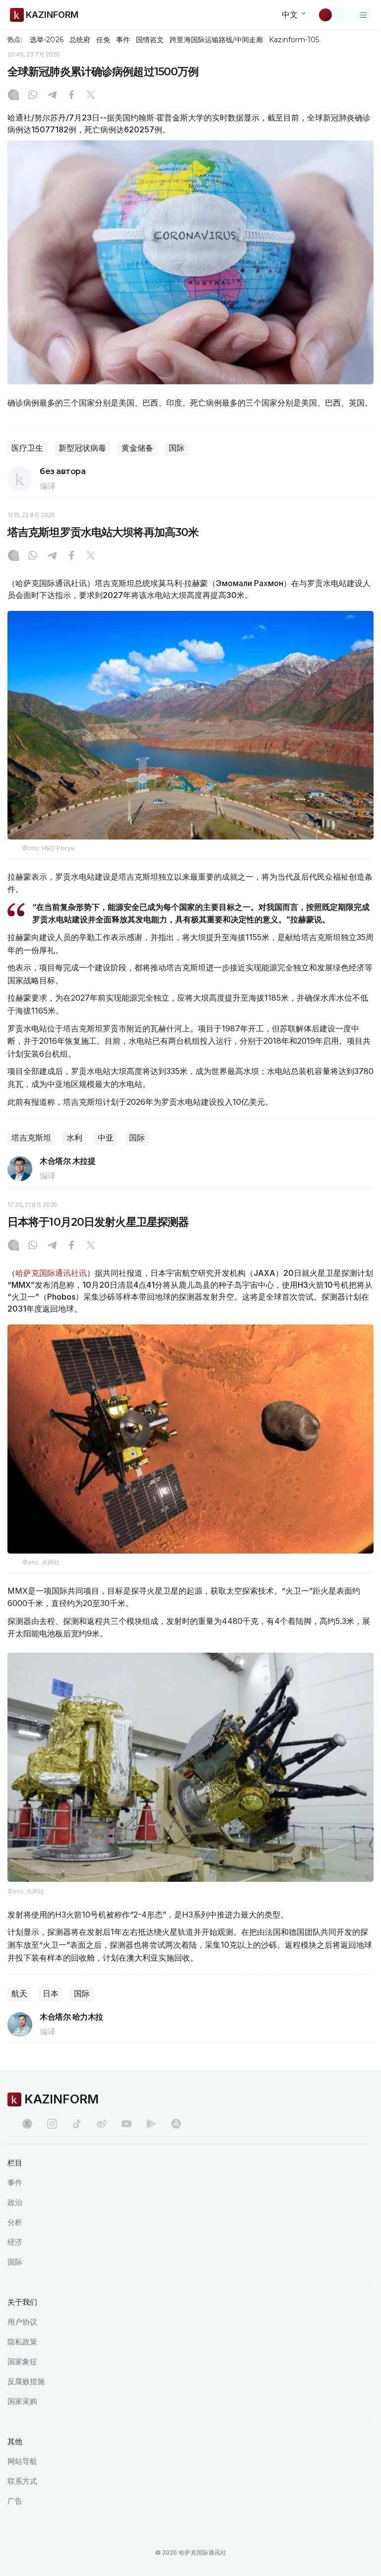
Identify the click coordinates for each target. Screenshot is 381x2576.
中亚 (106, 1138)
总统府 (80, 40)
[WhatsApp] (33, 96)
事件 (123, 40)
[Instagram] (13, 96)
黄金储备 (137, 448)
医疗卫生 (27, 448)
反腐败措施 (26, 2381)
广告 (15, 2501)
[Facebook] (71, 96)
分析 (15, 2222)
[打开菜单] (364, 15)
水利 (74, 1138)
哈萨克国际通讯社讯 (51, 1273)
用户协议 (22, 2322)
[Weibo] (102, 2124)
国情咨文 (150, 40)
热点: (15, 39)
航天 (19, 1994)
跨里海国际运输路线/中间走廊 (216, 40)
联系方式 (22, 2481)
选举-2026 (46, 40)
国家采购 (22, 2401)
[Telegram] (52, 96)
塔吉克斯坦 (31, 1138)
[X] (91, 96)
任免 (103, 40)
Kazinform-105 (294, 40)
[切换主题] (332, 15)
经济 (15, 2242)
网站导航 (22, 2461)
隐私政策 (22, 2342)
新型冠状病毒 (82, 448)
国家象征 (22, 2362)
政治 (15, 2202)
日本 (51, 1994)
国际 (177, 448)
